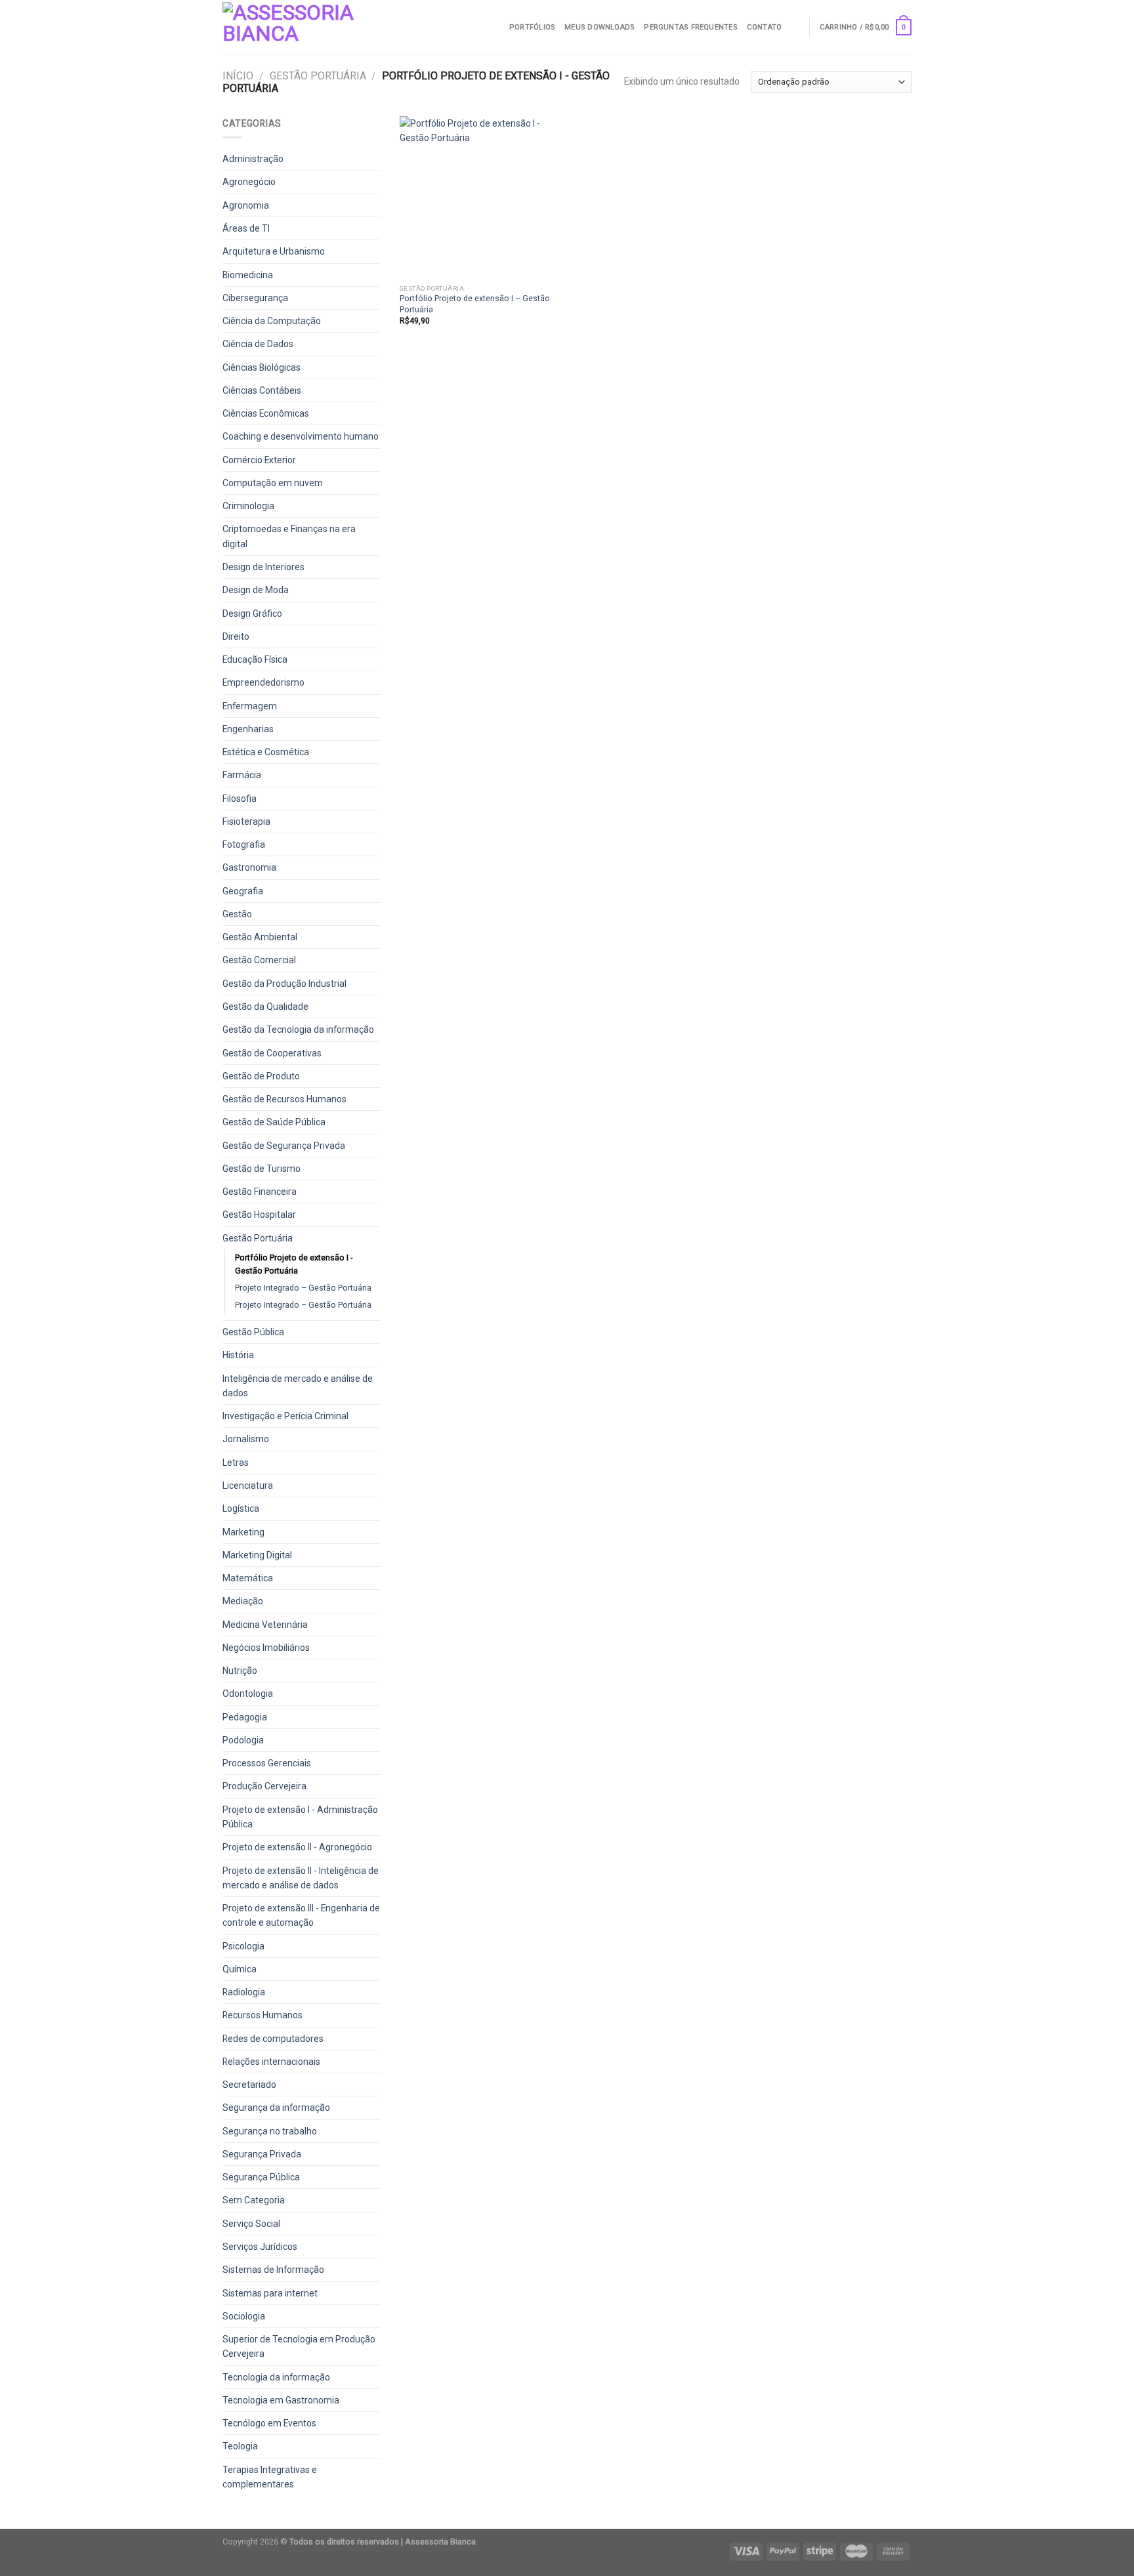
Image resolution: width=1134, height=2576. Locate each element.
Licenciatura (248, 1485)
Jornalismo (246, 1439)
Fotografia (244, 844)
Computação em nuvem (273, 483)
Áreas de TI (246, 228)
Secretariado (249, 2085)
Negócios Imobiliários (266, 1648)
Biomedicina (248, 275)
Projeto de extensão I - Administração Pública (300, 1817)
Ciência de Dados (258, 344)
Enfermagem (250, 706)
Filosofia (240, 799)
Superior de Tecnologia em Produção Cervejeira (299, 2346)
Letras (236, 1463)
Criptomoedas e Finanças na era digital (289, 536)
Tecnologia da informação (276, 2377)
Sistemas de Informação (273, 2270)
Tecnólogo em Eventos (269, 2423)
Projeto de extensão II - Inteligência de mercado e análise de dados (301, 1878)
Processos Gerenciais (267, 1763)
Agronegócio (249, 182)
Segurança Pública (261, 2177)
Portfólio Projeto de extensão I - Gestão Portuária (294, 1264)
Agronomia (246, 205)
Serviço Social (251, 2224)
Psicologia (243, 1946)
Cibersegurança (255, 298)
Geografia (243, 891)
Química (240, 1969)
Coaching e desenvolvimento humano (301, 436)
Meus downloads (599, 27)
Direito (236, 636)
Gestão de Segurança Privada (284, 1146)
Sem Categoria (254, 2200)
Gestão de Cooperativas (272, 1053)
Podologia (243, 1740)
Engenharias (248, 729)
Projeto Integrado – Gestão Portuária (303, 1288)
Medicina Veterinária (265, 1625)
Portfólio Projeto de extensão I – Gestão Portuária (475, 303)
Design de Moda (256, 590)
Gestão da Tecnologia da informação (298, 1029)
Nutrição (240, 1671)
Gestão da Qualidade (265, 1007)
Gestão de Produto (261, 1076)
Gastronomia (249, 867)
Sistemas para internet (270, 2293)
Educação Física (255, 659)
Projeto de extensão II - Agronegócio (297, 1847)
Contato (765, 27)
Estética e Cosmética (266, 752)
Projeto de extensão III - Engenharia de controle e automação (301, 1915)
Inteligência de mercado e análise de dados (298, 1386)
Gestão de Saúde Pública (274, 1122)
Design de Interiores (263, 567)
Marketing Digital (257, 1555)
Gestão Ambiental (260, 937)
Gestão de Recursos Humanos (284, 1099)
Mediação (243, 1601)
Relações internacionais (271, 2062)
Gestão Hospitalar (259, 1215)
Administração (253, 159)
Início (238, 76)
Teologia (240, 2446)
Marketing (243, 1532)
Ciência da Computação (272, 321)
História (238, 1355)
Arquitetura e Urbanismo (274, 251)
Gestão (237, 914)
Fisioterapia (246, 821)
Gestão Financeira (260, 1192)
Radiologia (244, 1992)
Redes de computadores (273, 2039)
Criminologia (248, 506)
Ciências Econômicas (266, 413)
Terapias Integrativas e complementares (270, 2477)
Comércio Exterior (259, 460)
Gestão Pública (253, 1332)
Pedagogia (245, 1717)
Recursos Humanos (262, 2015)
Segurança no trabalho (270, 2131)
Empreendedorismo (263, 682)
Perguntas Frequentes (690, 27)
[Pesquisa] (795, 27)
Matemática (248, 1578)
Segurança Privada (262, 2154)
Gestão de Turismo (262, 1169)
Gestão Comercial (259, 960)
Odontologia (248, 1693)
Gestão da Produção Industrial (284, 984)
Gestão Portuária (318, 76)
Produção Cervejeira (264, 1786)
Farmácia (242, 775)
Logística (241, 1508)
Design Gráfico (252, 613)
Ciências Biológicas (262, 367)
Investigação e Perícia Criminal (285, 1416)
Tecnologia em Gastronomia (281, 2400)
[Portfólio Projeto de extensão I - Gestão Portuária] (481, 197)
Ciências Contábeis (262, 390)
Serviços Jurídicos (260, 2247)
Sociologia (244, 2316)
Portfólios (532, 27)
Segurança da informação (276, 2108)
